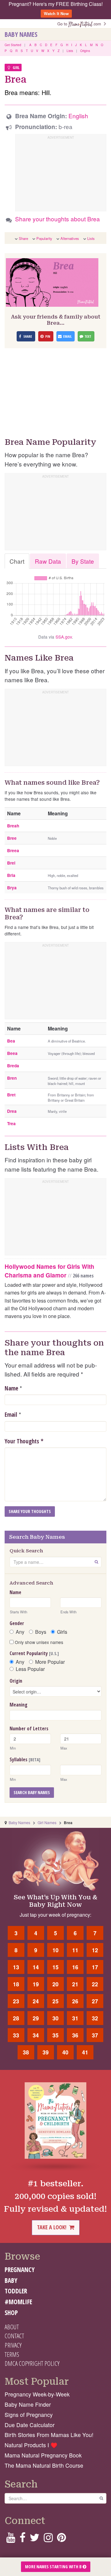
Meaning (18, 1705)
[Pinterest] (62, 2539)
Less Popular (30, 1669)
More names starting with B (54, 2567)
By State (83, 561)
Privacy (13, 2345)
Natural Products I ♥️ (31, 2445)
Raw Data (48, 561)
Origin (16, 1681)
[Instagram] (48, 2539)
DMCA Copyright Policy (32, 2363)
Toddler (16, 2291)
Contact (14, 2336)
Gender (17, 1623)
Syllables (25, 1759)
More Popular (50, 1662)
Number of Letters (29, 1728)
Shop (11, 2313)
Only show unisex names (38, 1642)
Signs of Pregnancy (29, 2415)
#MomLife (18, 2302)
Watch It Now (56, 13)
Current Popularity (34, 1653)
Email (11, 1415)
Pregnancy (20, 2270)
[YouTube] (11, 2539)
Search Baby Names (32, 1792)
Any (20, 1632)
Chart (17, 561)
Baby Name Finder (28, 2404)
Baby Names (21, 34)
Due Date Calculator (30, 2425)
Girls (62, 1632)
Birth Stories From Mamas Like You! (49, 2435)
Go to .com (80, 24)
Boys (41, 1632)
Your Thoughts (24, 1441)
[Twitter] (35, 2539)
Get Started (13, 45)
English (78, 116)
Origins (85, 51)
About (12, 2327)
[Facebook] (22, 2539)
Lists (70, 51)
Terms (12, 2354)
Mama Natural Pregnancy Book (43, 2455)
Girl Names (47, 1822)
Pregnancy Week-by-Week (37, 2394)
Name (11, 1388)
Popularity (44, 238)
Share (23, 238)
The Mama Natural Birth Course (44, 2465)
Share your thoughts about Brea (58, 219)
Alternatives (70, 238)
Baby (11, 2280)
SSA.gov (64, 637)
